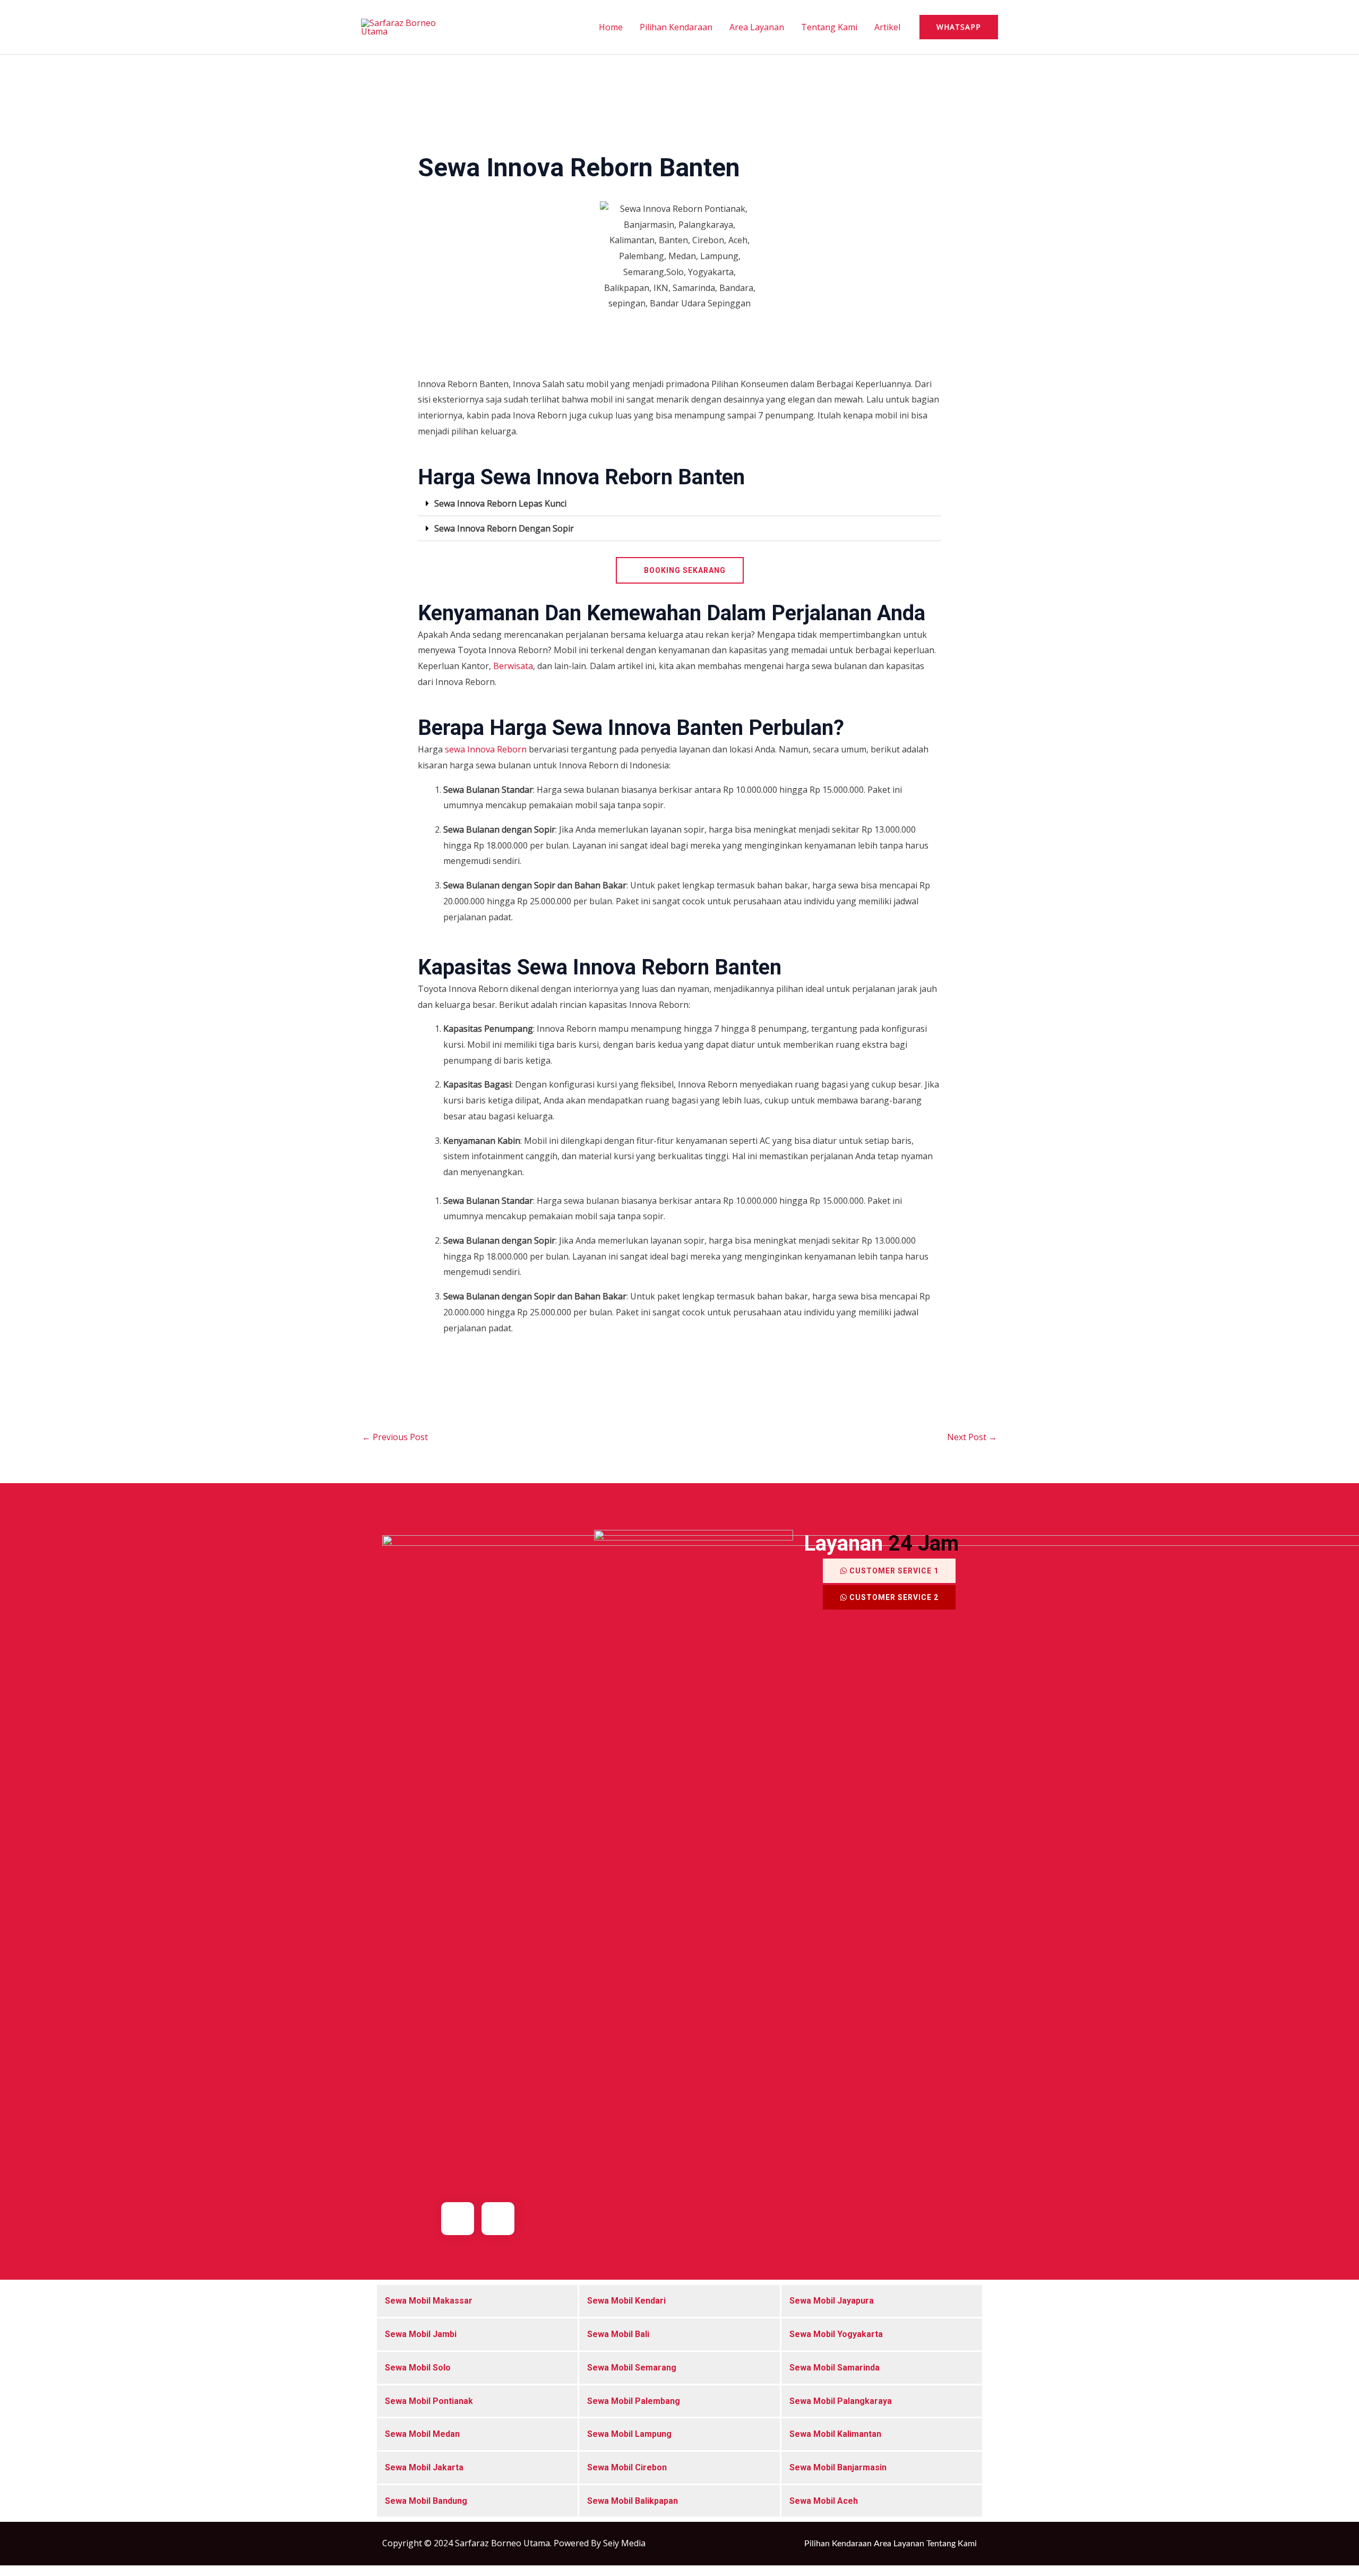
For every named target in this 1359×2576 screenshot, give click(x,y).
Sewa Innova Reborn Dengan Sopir (504, 528)
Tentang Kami (829, 27)
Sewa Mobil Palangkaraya (841, 2401)
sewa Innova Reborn (487, 749)
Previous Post (395, 1437)
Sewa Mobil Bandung (426, 2501)
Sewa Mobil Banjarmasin (838, 2467)
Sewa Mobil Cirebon (627, 2467)
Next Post (972, 1437)
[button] (959, 27)
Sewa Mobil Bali (618, 2334)
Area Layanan (757, 27)
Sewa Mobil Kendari (626, 2301)
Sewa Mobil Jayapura (832, 2301)
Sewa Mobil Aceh (824, 2501)
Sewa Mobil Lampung (629, 2434)
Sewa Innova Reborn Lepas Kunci (500, 503)
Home (611, 27)
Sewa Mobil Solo (418, 2368)
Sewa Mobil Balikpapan (633, 2501)
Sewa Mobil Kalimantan (835, 2434)
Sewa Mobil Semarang (632, 2368)
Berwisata (513, 666)
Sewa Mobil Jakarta (424, 2467)
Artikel (887, 27)
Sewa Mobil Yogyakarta (836, 2334)
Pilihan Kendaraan (676, 27)
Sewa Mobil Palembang (634, 2401)
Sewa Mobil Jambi (421, 2334)
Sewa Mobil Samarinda (835, 2368)
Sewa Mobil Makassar (429, 2301)
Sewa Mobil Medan (422, 2434)
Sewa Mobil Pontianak (429, 2401)
